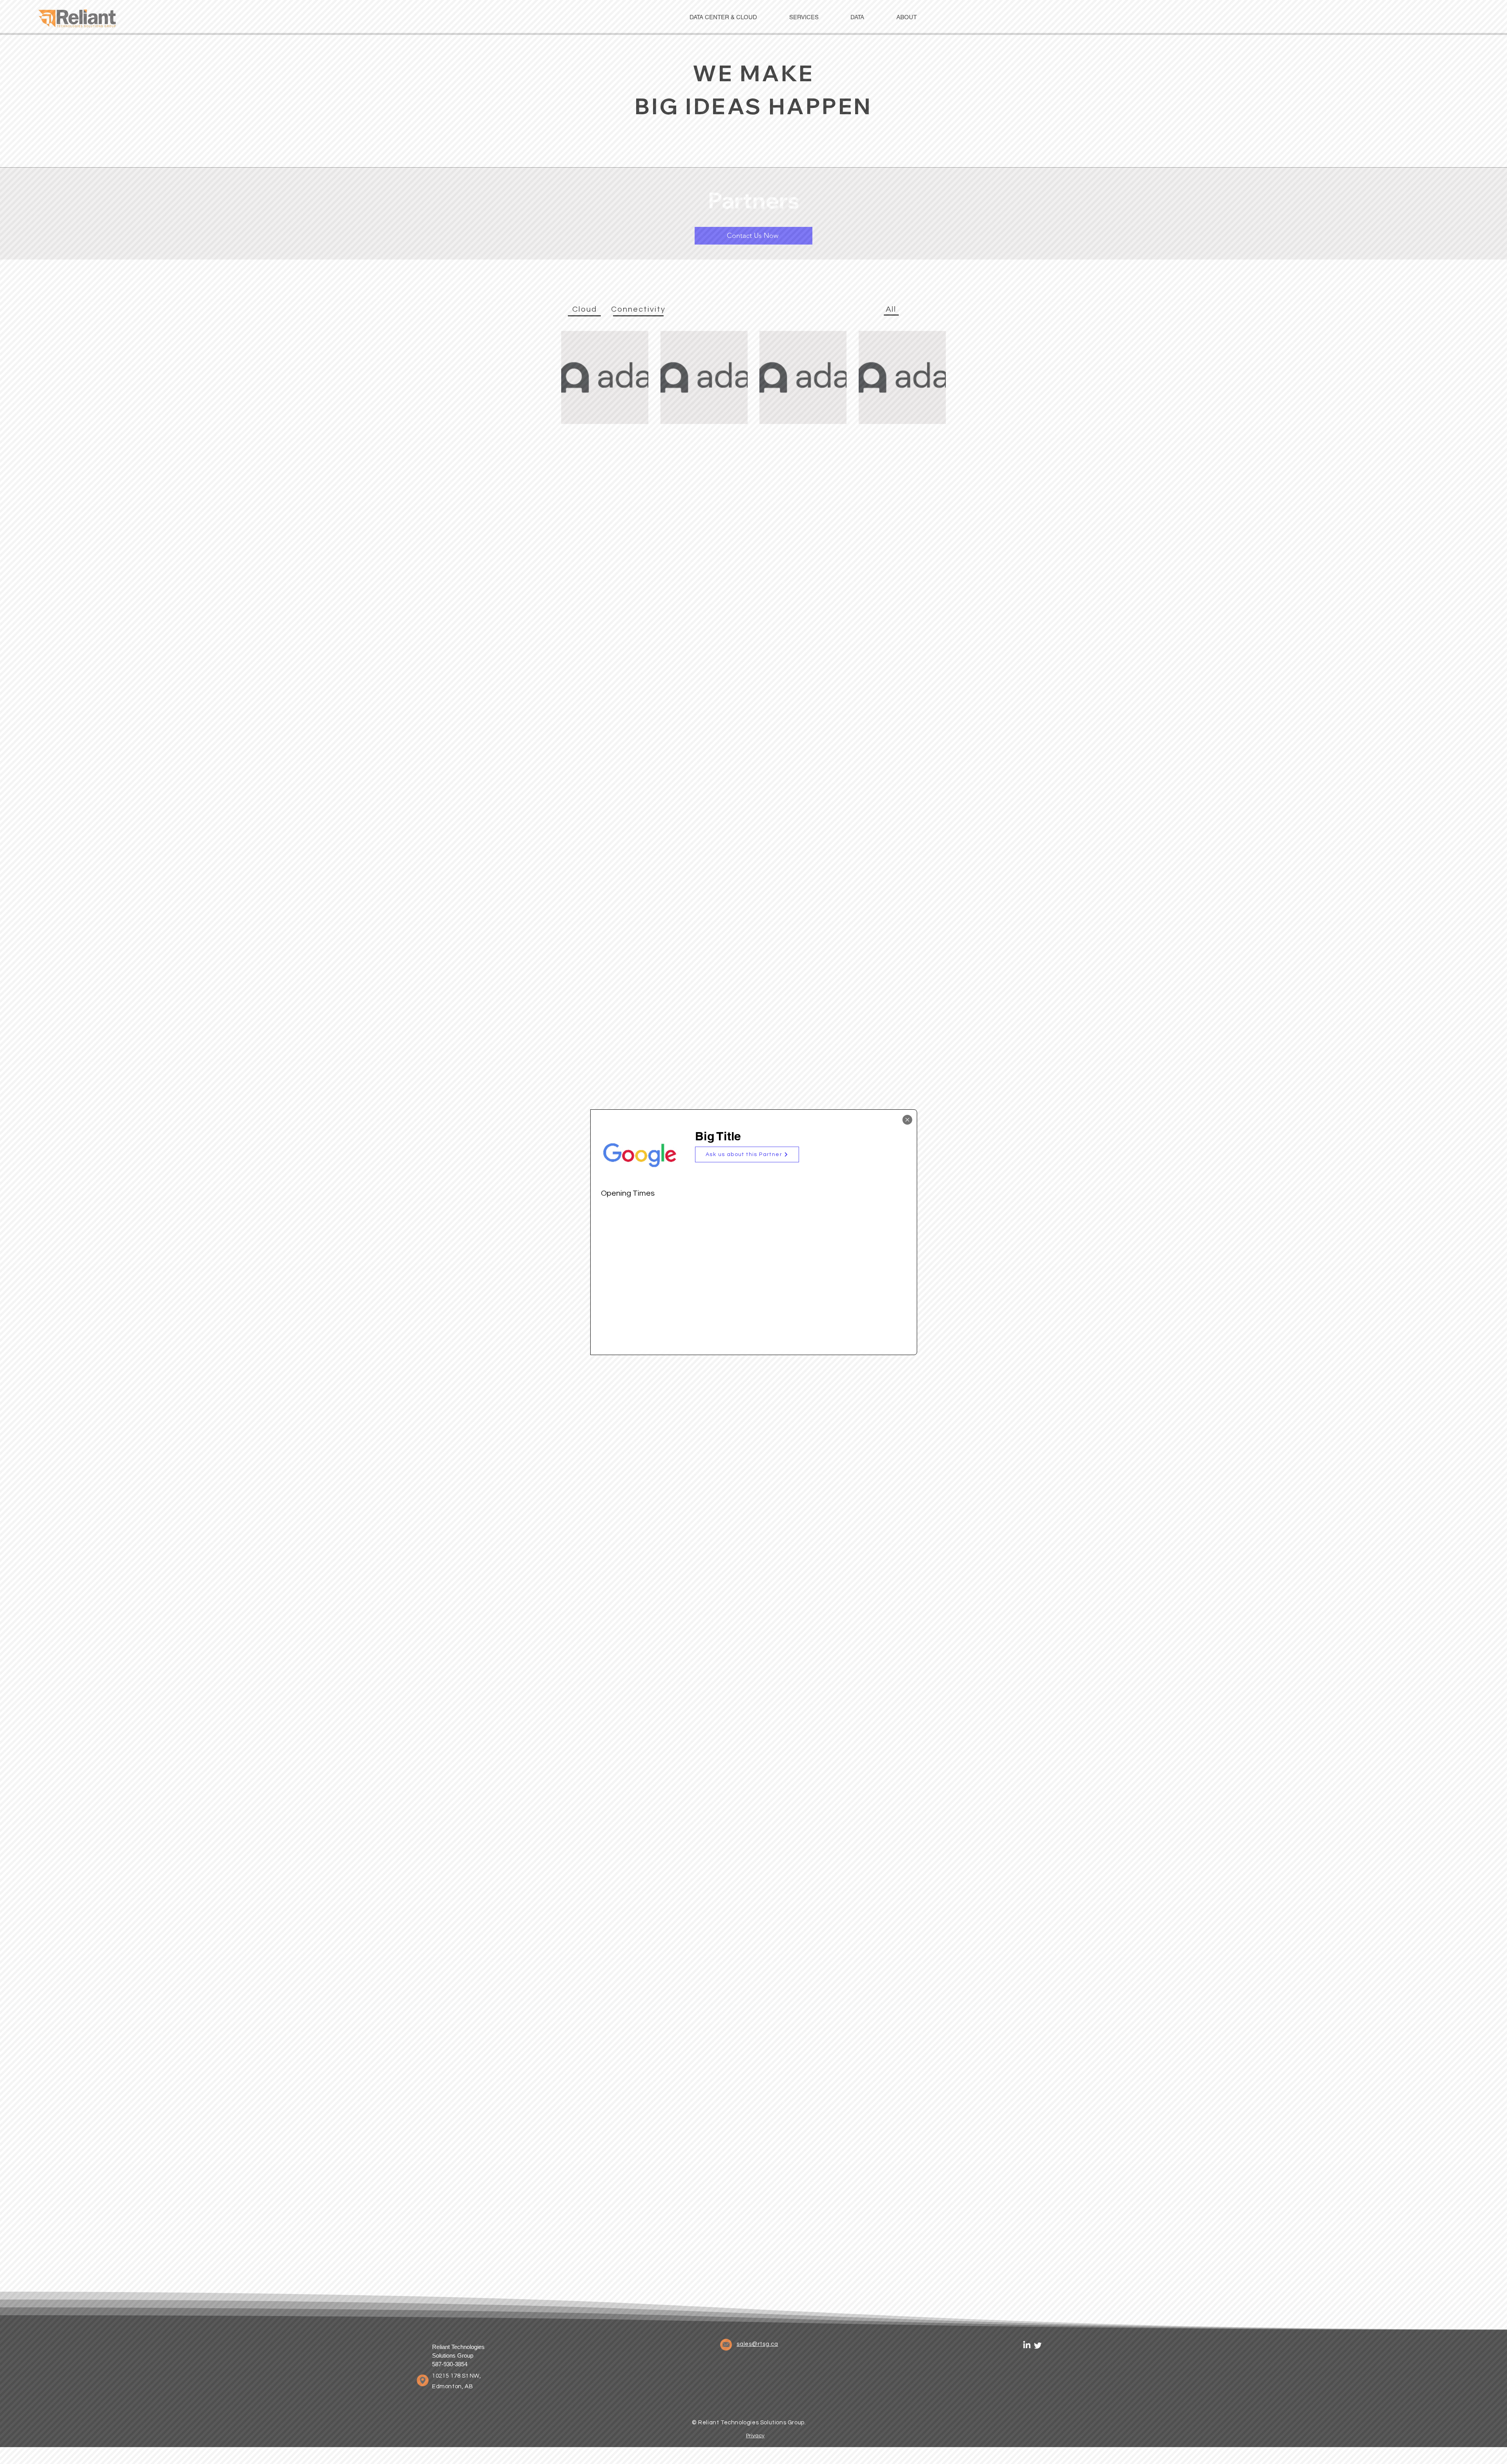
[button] (747, 1154)
